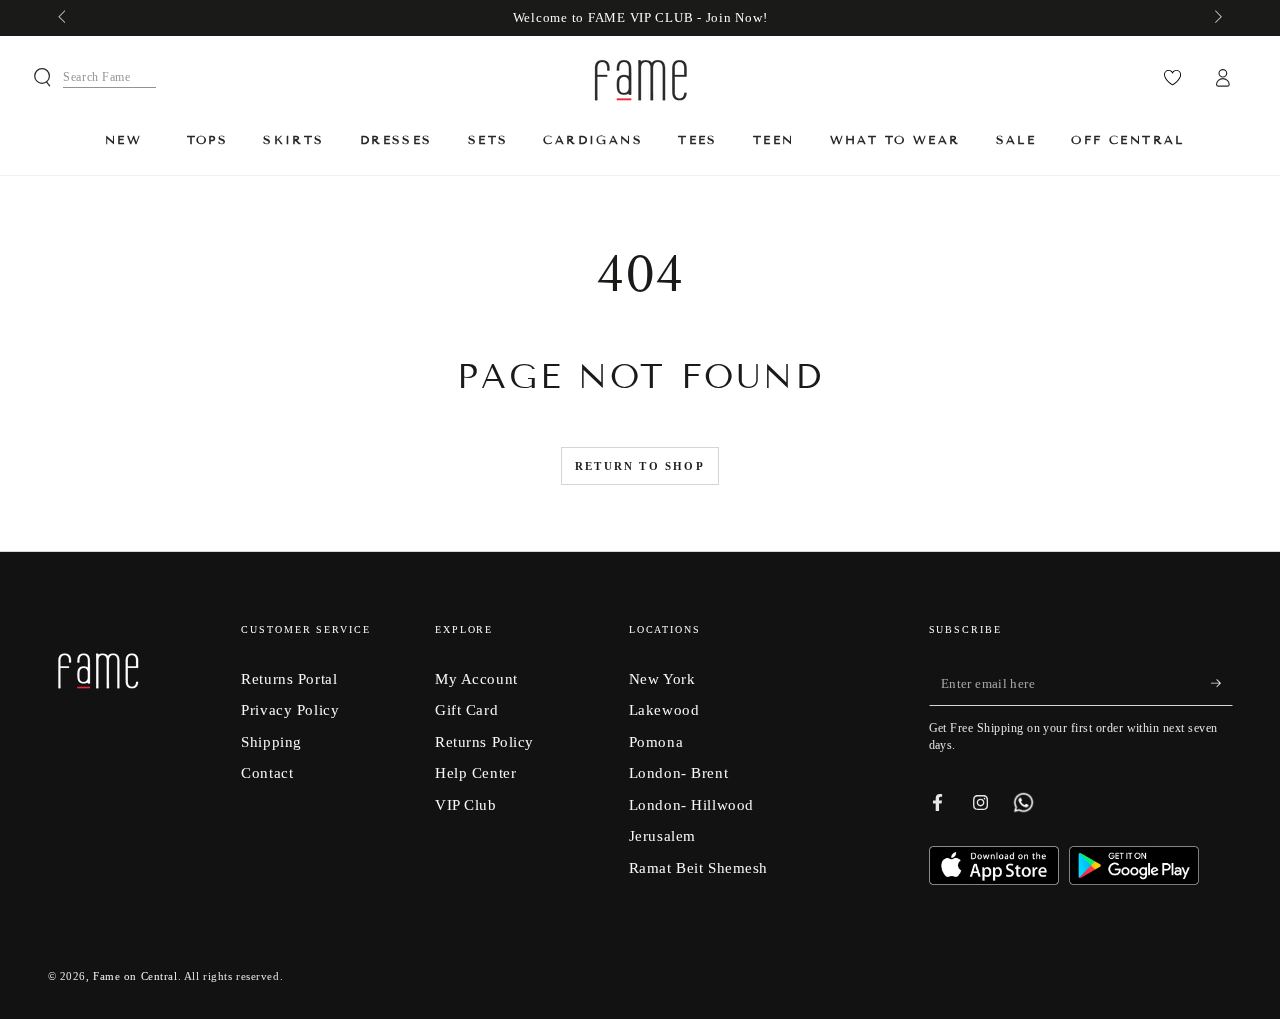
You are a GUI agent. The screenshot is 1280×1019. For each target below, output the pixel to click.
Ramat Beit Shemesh (698, 867)
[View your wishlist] (1172, 78)
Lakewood (664, 709)
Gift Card (466, 709)
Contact (267, 772)
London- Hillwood (691, 804)
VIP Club (466, 804)
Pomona (656, 741)
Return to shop (640, 466)
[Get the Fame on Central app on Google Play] (1134, 879)
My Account (476, 678)
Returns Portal (289, 678)
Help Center (475, 772)
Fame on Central (135, 976)
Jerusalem (662, 835)
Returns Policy (484, 741)
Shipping (271, 741)
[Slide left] (64, 18)
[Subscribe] (1222, 684)
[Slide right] (1216, 18)
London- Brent (678, 772)
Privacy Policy (290, 709)
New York (662, 678)
